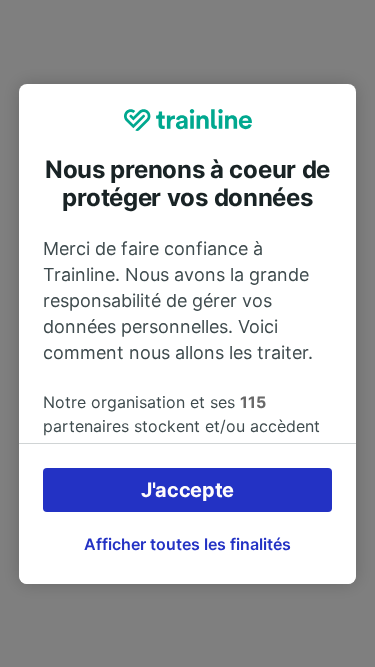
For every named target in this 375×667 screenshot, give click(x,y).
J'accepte (187, 490)
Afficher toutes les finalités (187, 544)
